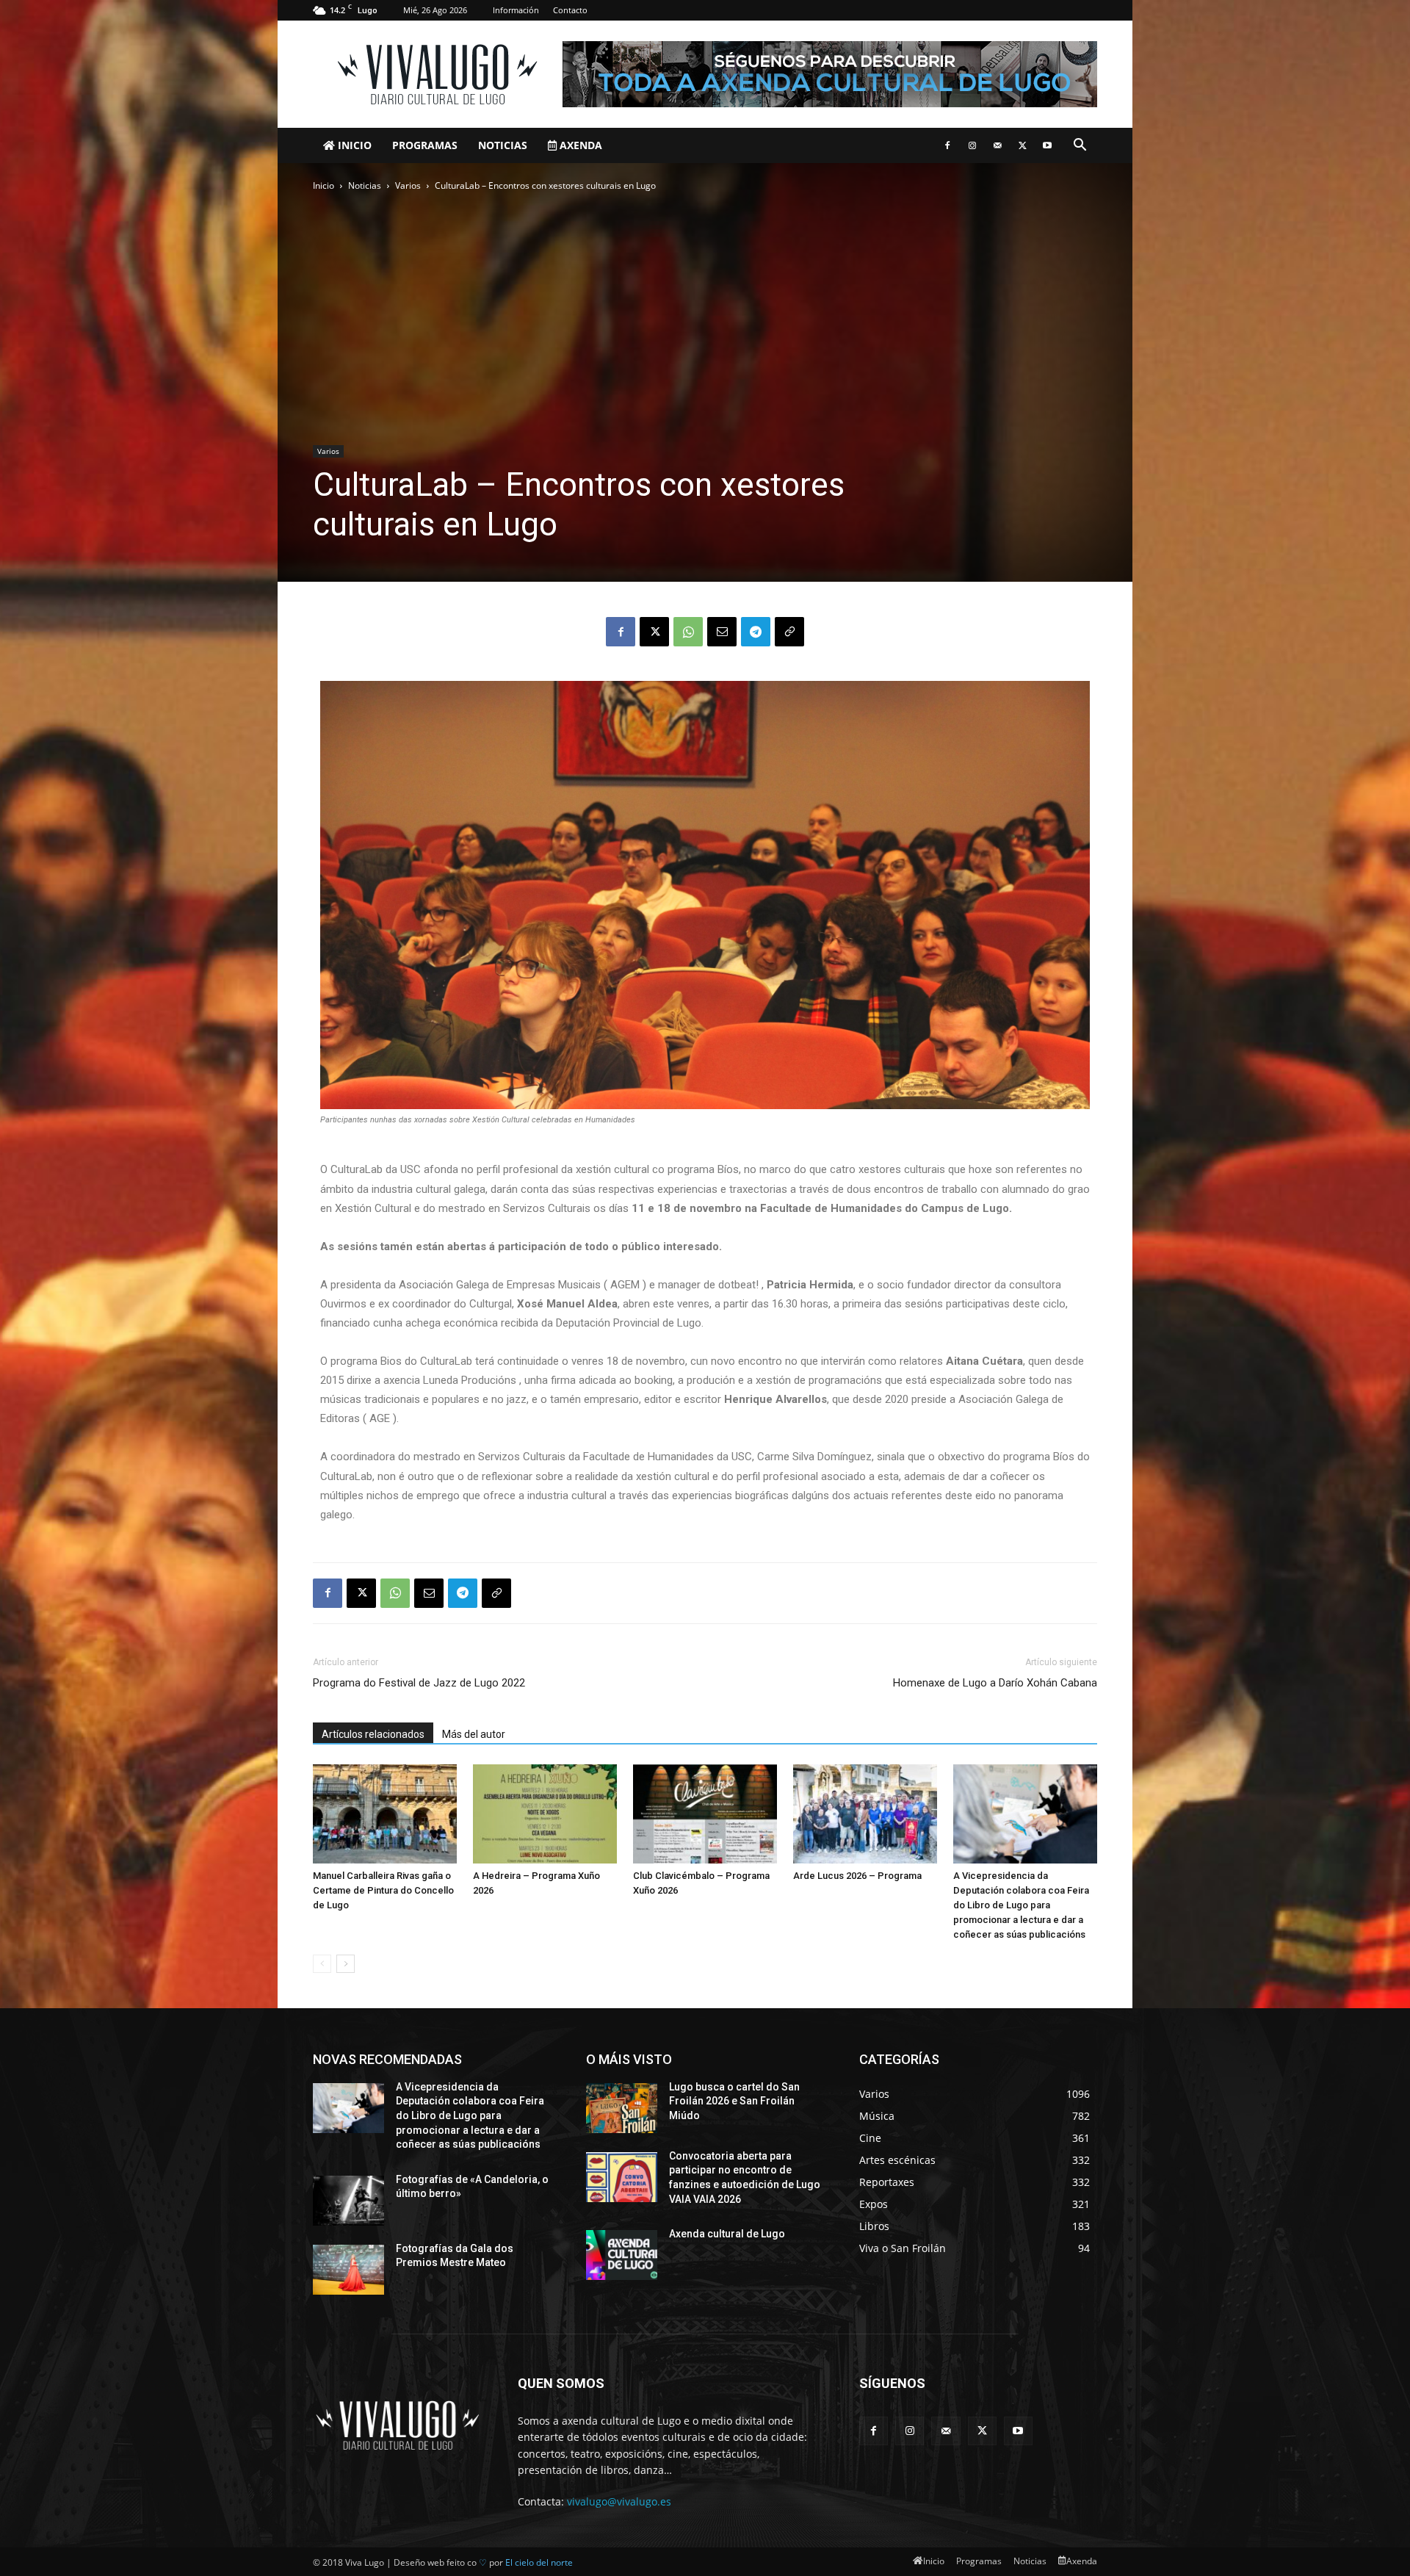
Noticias (503, 145)
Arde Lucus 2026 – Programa (857, 1876)
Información (516, 10)
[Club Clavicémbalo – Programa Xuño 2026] (705, 1814)
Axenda (579, 145)
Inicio (353, 145)
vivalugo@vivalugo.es (619, 2501)
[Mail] (997, 145)
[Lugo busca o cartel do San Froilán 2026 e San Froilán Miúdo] (622, 2108)
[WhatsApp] (688, 632)
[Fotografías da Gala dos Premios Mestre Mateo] (348, 2270)
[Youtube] (1047, 145)
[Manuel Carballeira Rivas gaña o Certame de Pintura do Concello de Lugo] (385, 1814)
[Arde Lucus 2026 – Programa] (865, 1814)
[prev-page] (322, 1964)
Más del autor (474, 1734)
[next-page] (346, 1964)
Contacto (570, 10)
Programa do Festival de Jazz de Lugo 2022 (419, 1683)
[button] (1080, 147)
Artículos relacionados (373, 1734)
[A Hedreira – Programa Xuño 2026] (545, 1814)
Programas (425, 145)
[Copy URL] (789, 632)
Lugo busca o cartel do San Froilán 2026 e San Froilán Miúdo (734, 2101)
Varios (408, 185)
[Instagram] (972, 145)
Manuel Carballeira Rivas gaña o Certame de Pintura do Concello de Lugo (383, 1890)
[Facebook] (947, 145)
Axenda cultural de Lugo (727, 2234)
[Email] (722, 632)
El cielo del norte (539, 2562)
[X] (1022, 145)
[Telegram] (756, 632)
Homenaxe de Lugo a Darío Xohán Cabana (995, 1683)
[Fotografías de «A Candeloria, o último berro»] (348, 2201)
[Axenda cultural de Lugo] (622, 2255)
